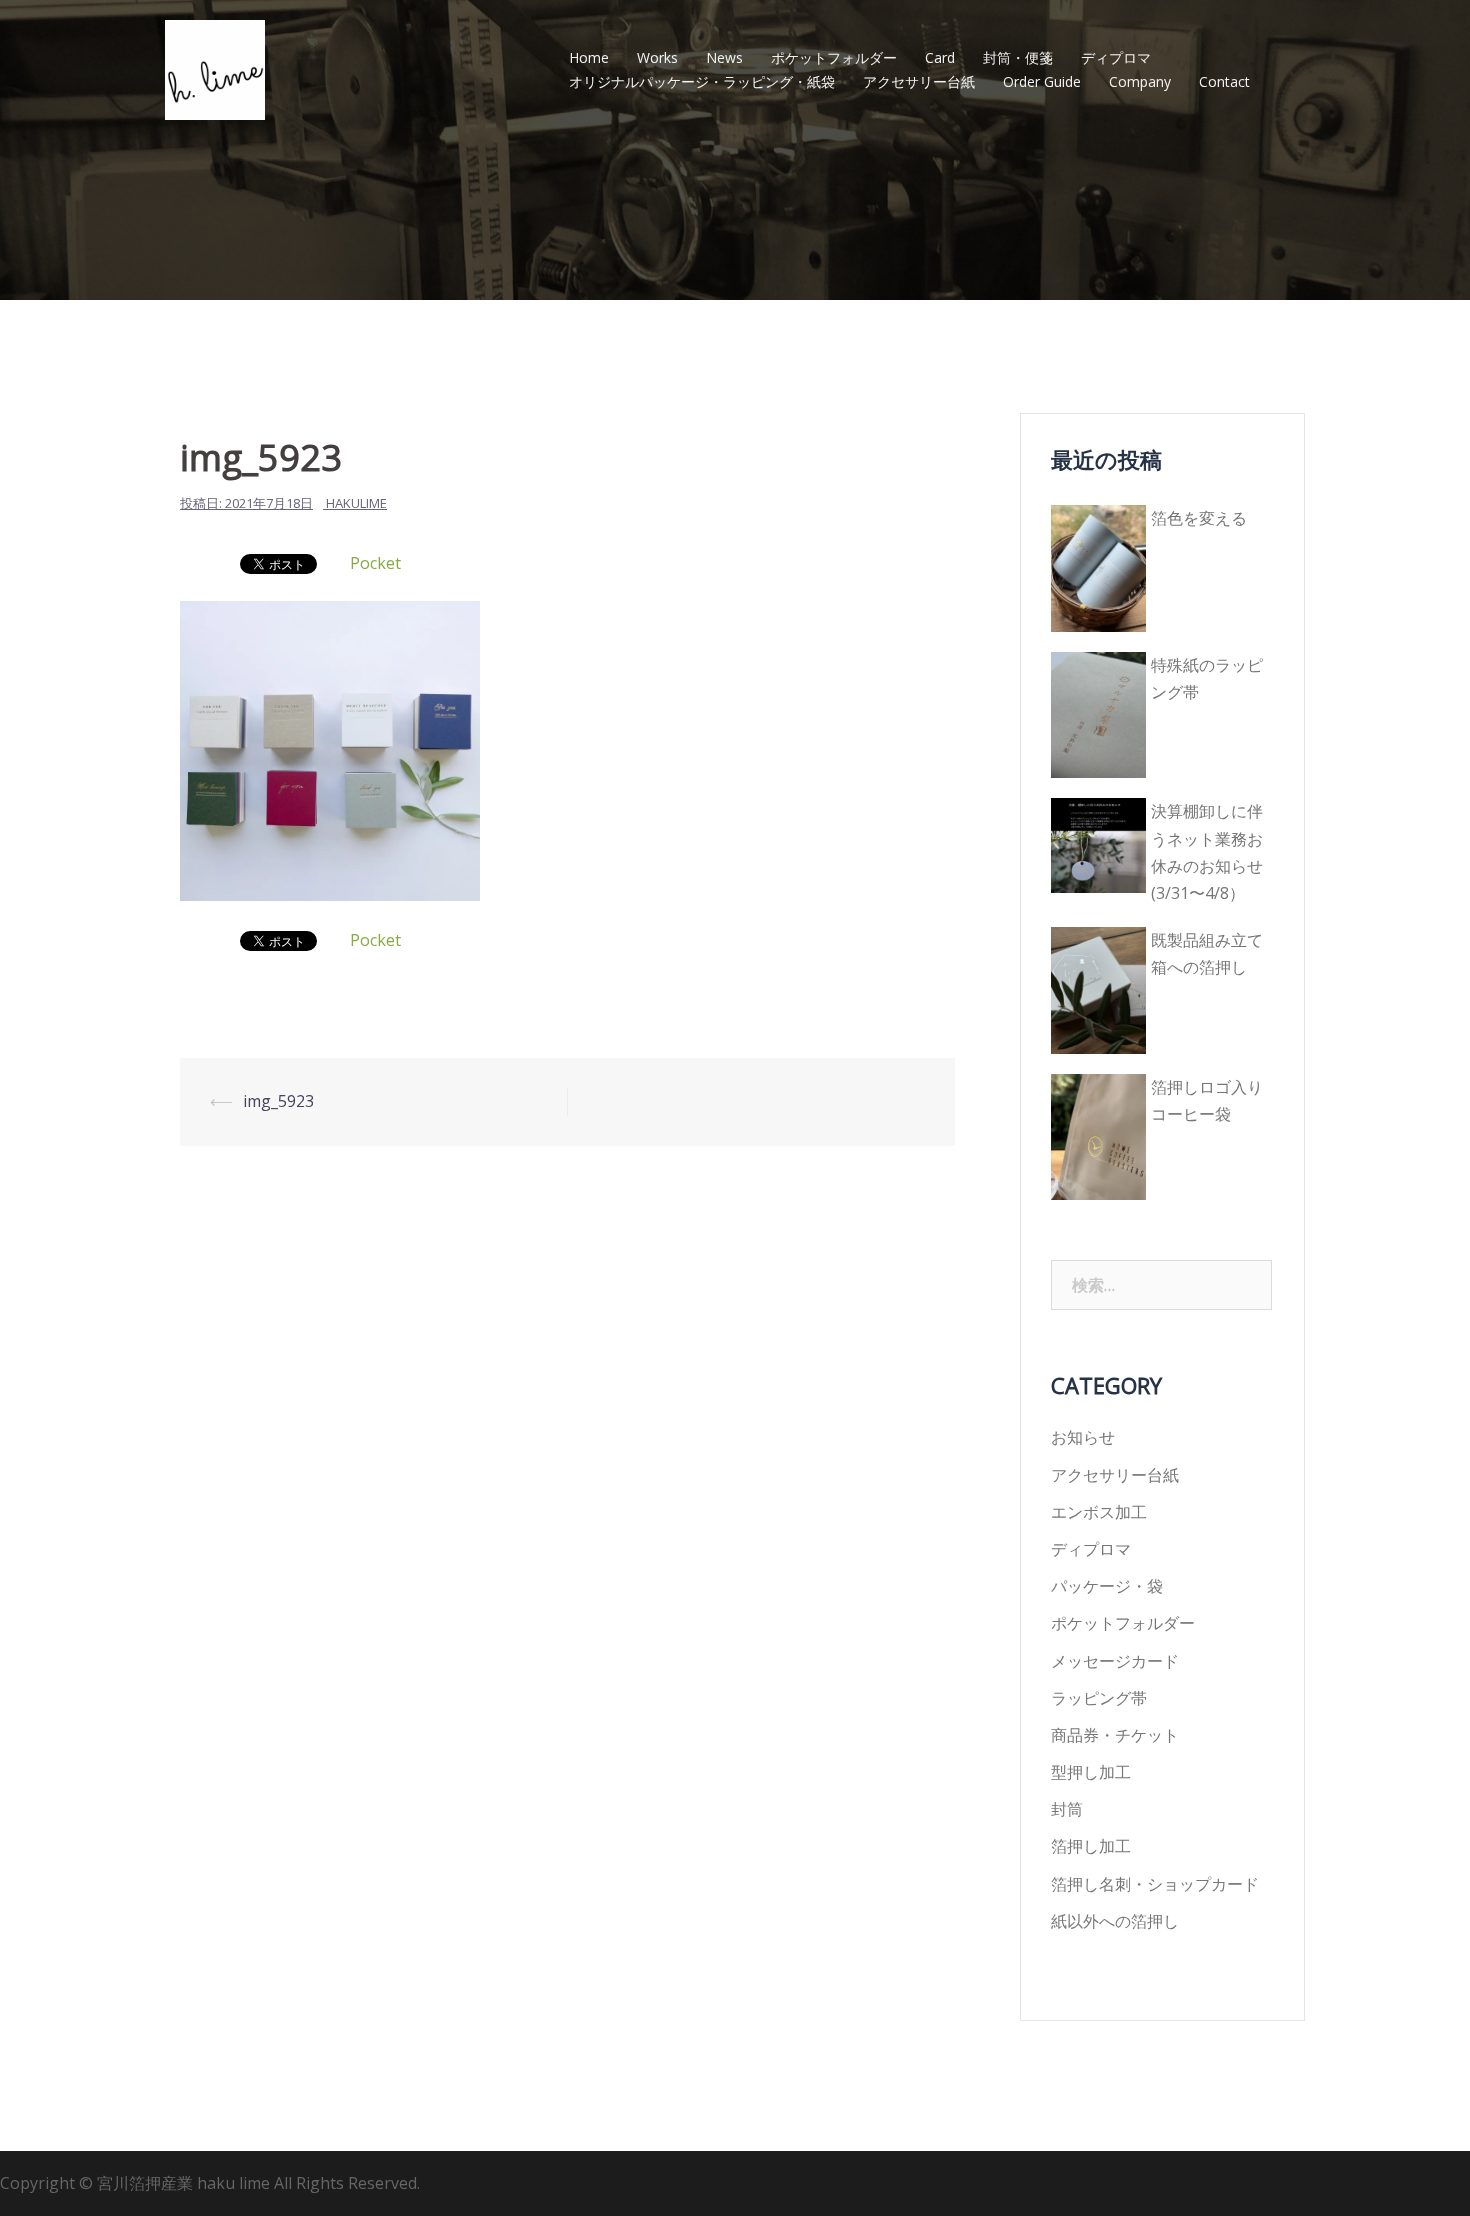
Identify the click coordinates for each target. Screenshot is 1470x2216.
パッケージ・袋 (1107, 1586)
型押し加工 (1091, 1772)
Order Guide (1042, 81)
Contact (1224, 81)
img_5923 (278, 1101)
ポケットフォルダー (834, 57)
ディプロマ (1116, 57)
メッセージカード (1115, 1661)
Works (657, 57)
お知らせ (1083, 1437)
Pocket (375, 563)
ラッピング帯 (1099, 1698)
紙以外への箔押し (1115, 1921)
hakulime (356, 503)
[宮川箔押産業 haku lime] (215, 68)
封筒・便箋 (1018, 57)
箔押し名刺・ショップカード (1155, 1884)
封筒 (1067, 1809)
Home (589, 57)
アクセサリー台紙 (919, 81)
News (724, 57)
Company (1140, 81)
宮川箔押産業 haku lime (185, 2183)
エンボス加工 (1099, 1512)
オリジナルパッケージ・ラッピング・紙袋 (702, 81)
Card (940, 57)
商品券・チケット (1115, 1735)
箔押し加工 (1091, 1846)
